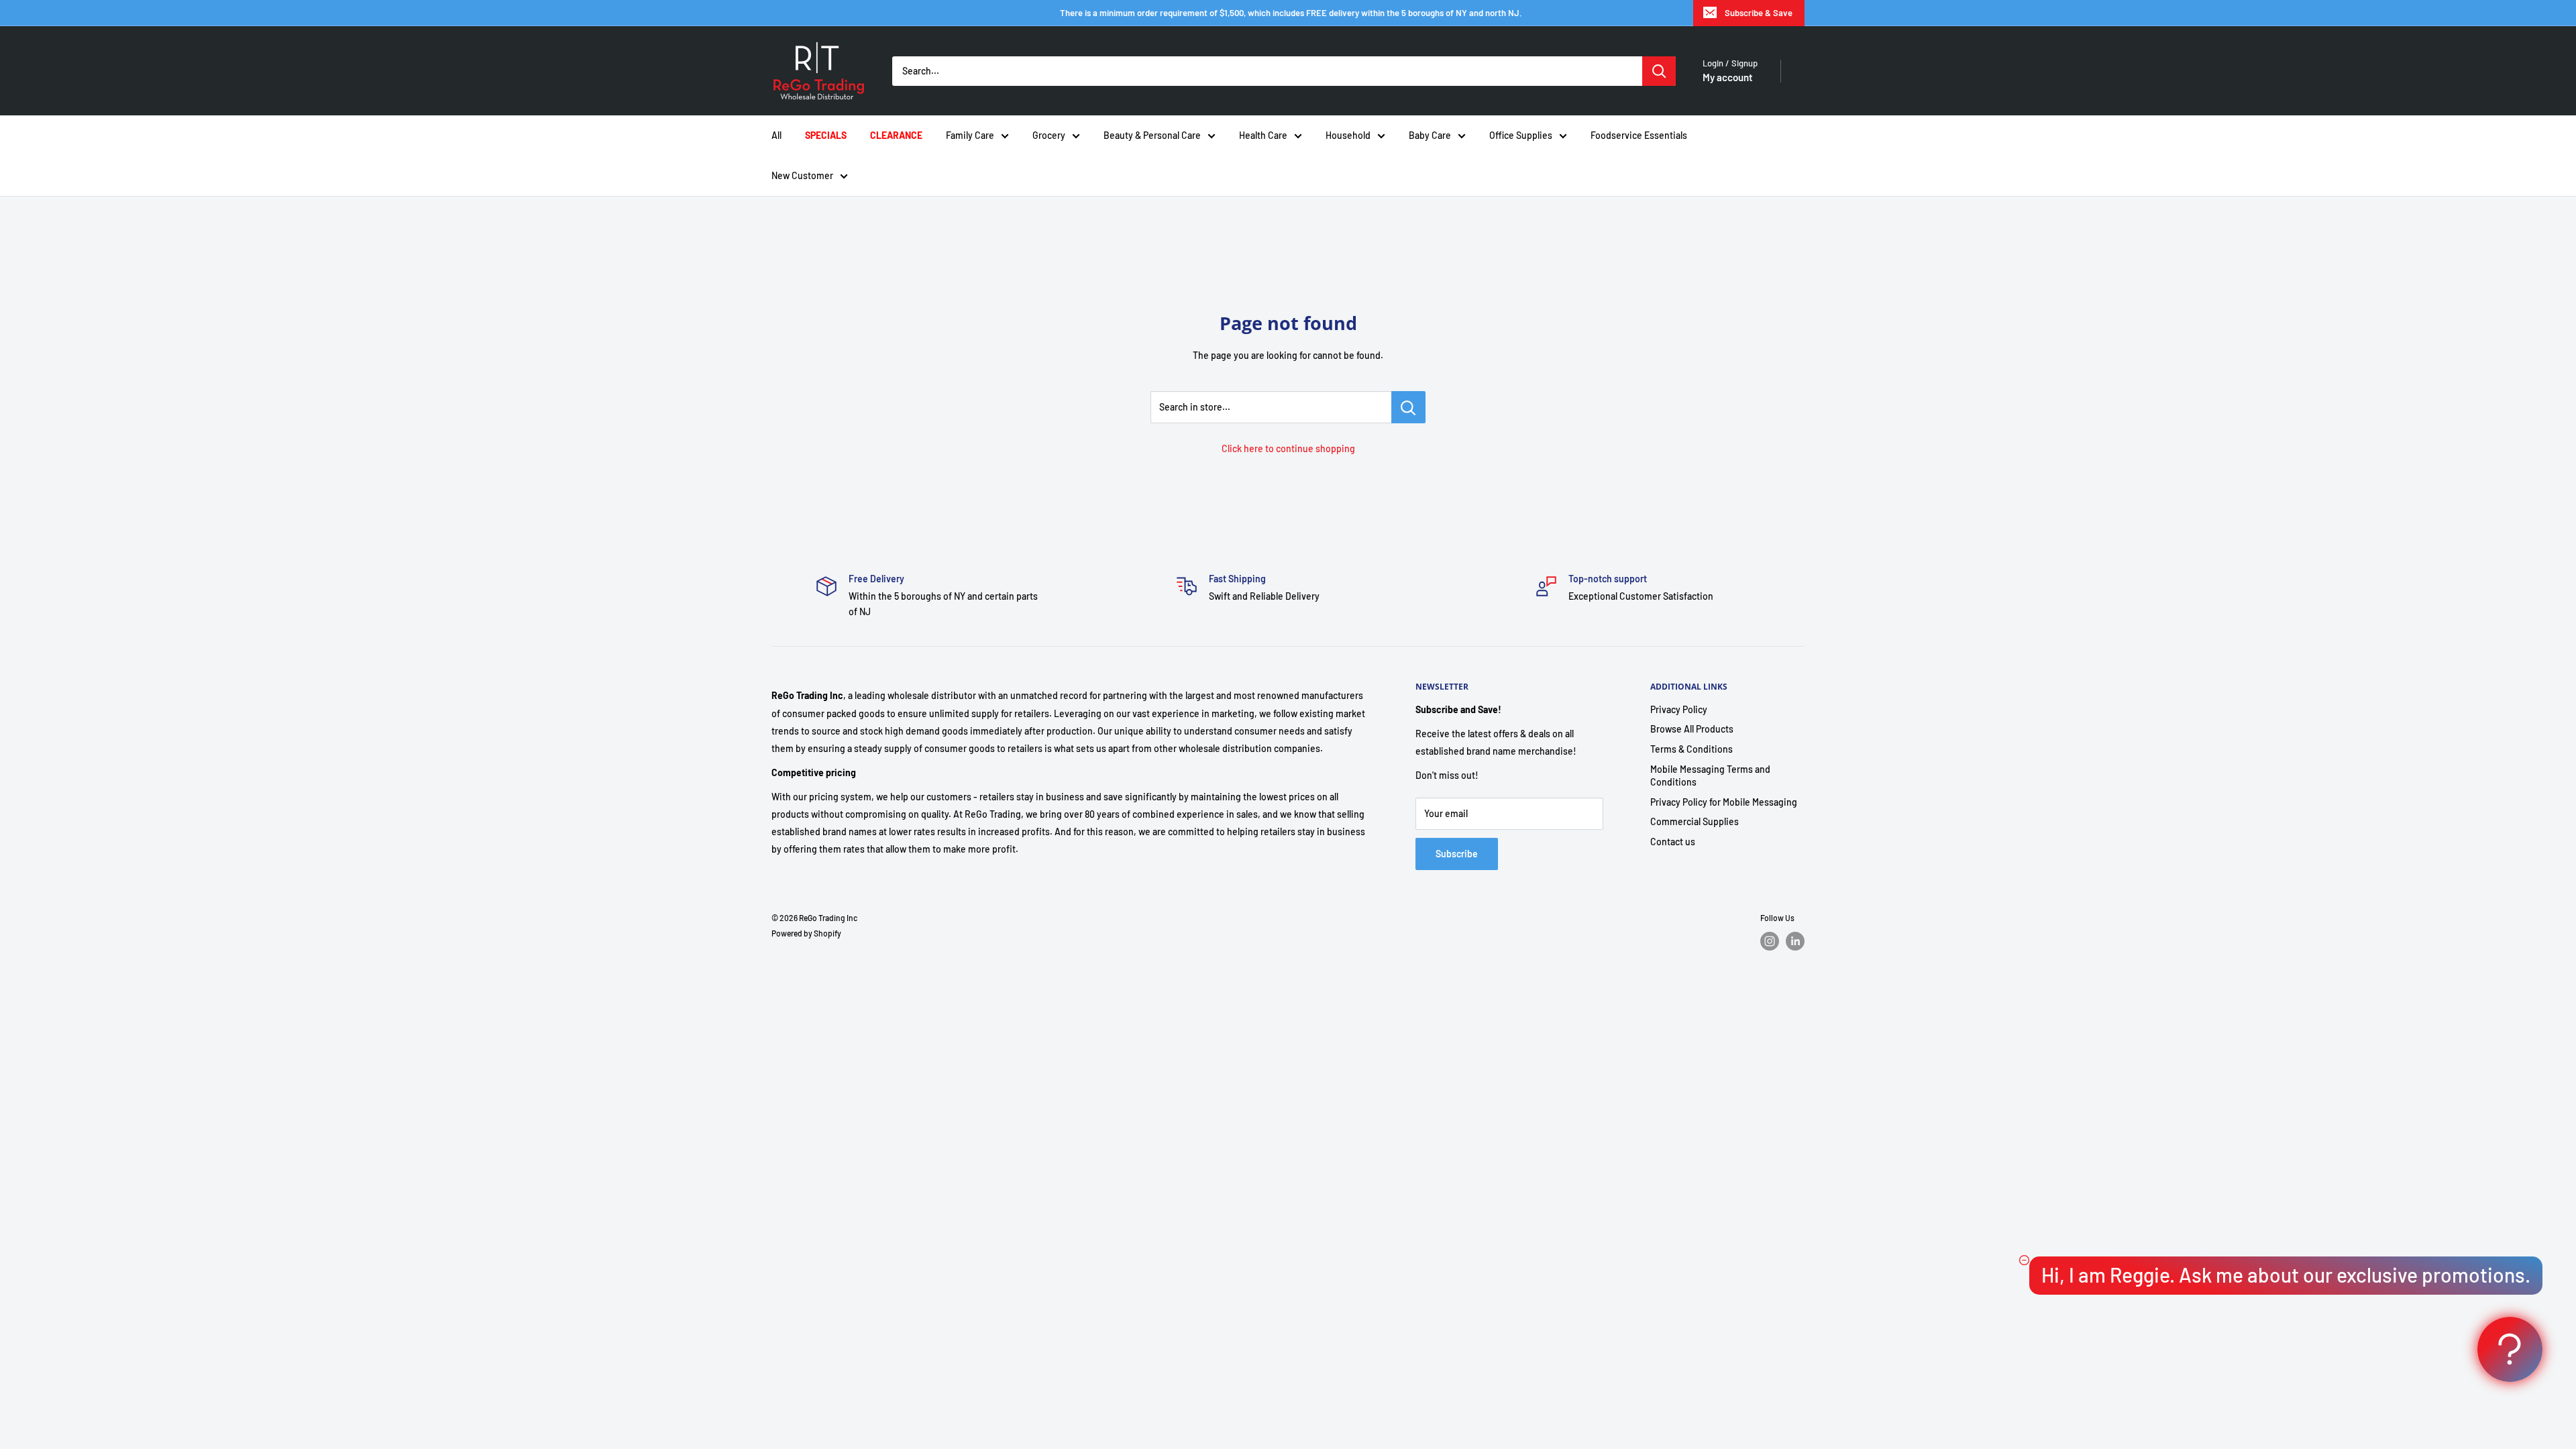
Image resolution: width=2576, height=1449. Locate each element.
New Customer (802, 175)
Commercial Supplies (1695, 821)
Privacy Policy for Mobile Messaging (1724, 802)
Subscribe (1457, 854)
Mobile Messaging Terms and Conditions (1710, 776)
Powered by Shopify (806, 933)
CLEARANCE (896, 135)
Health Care (1263, 135)
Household (1348, 135)
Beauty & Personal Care (1152, 135)
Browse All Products (1692, 729)
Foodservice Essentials (1639, 135)
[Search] (1659, 71)
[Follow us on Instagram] (1770, 941)
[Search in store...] (1408, 407)
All (776, 135)
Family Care (970, 135)
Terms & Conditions (1692, 749)
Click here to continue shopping (1288, 448)
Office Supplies (1521, 135)
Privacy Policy (1679, 709)
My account (1728, 77)
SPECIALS (826, 135)
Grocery (1049, 135)
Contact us (1673, 842)
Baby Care (1430, 135)
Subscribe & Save (1759, 13)
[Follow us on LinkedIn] (1795, 941)
